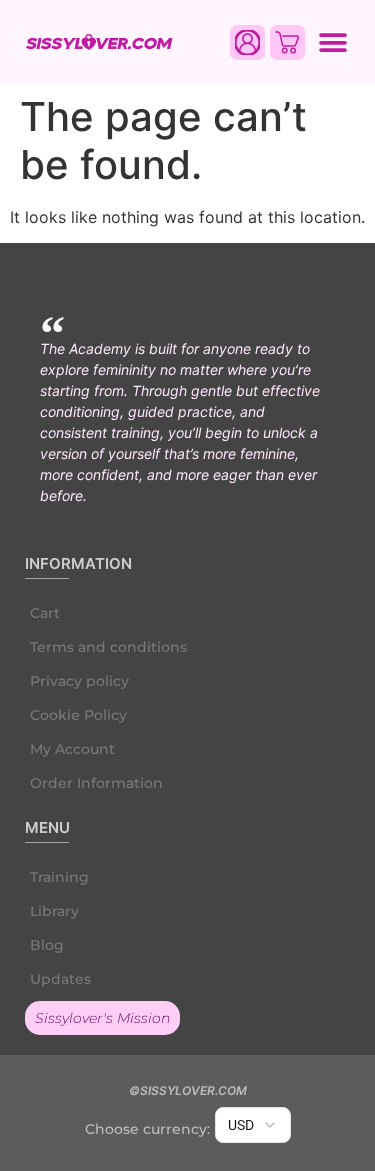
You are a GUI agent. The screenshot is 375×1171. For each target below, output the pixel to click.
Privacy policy (79, 681)
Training (59, 877)
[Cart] (287, 42)
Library (54, 911)
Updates (60, 979)
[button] (332, 42)
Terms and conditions (108, 647)
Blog (47, 945)
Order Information (96, 783)
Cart (45, 613)
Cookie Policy (78, 715)
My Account (72, 749)
